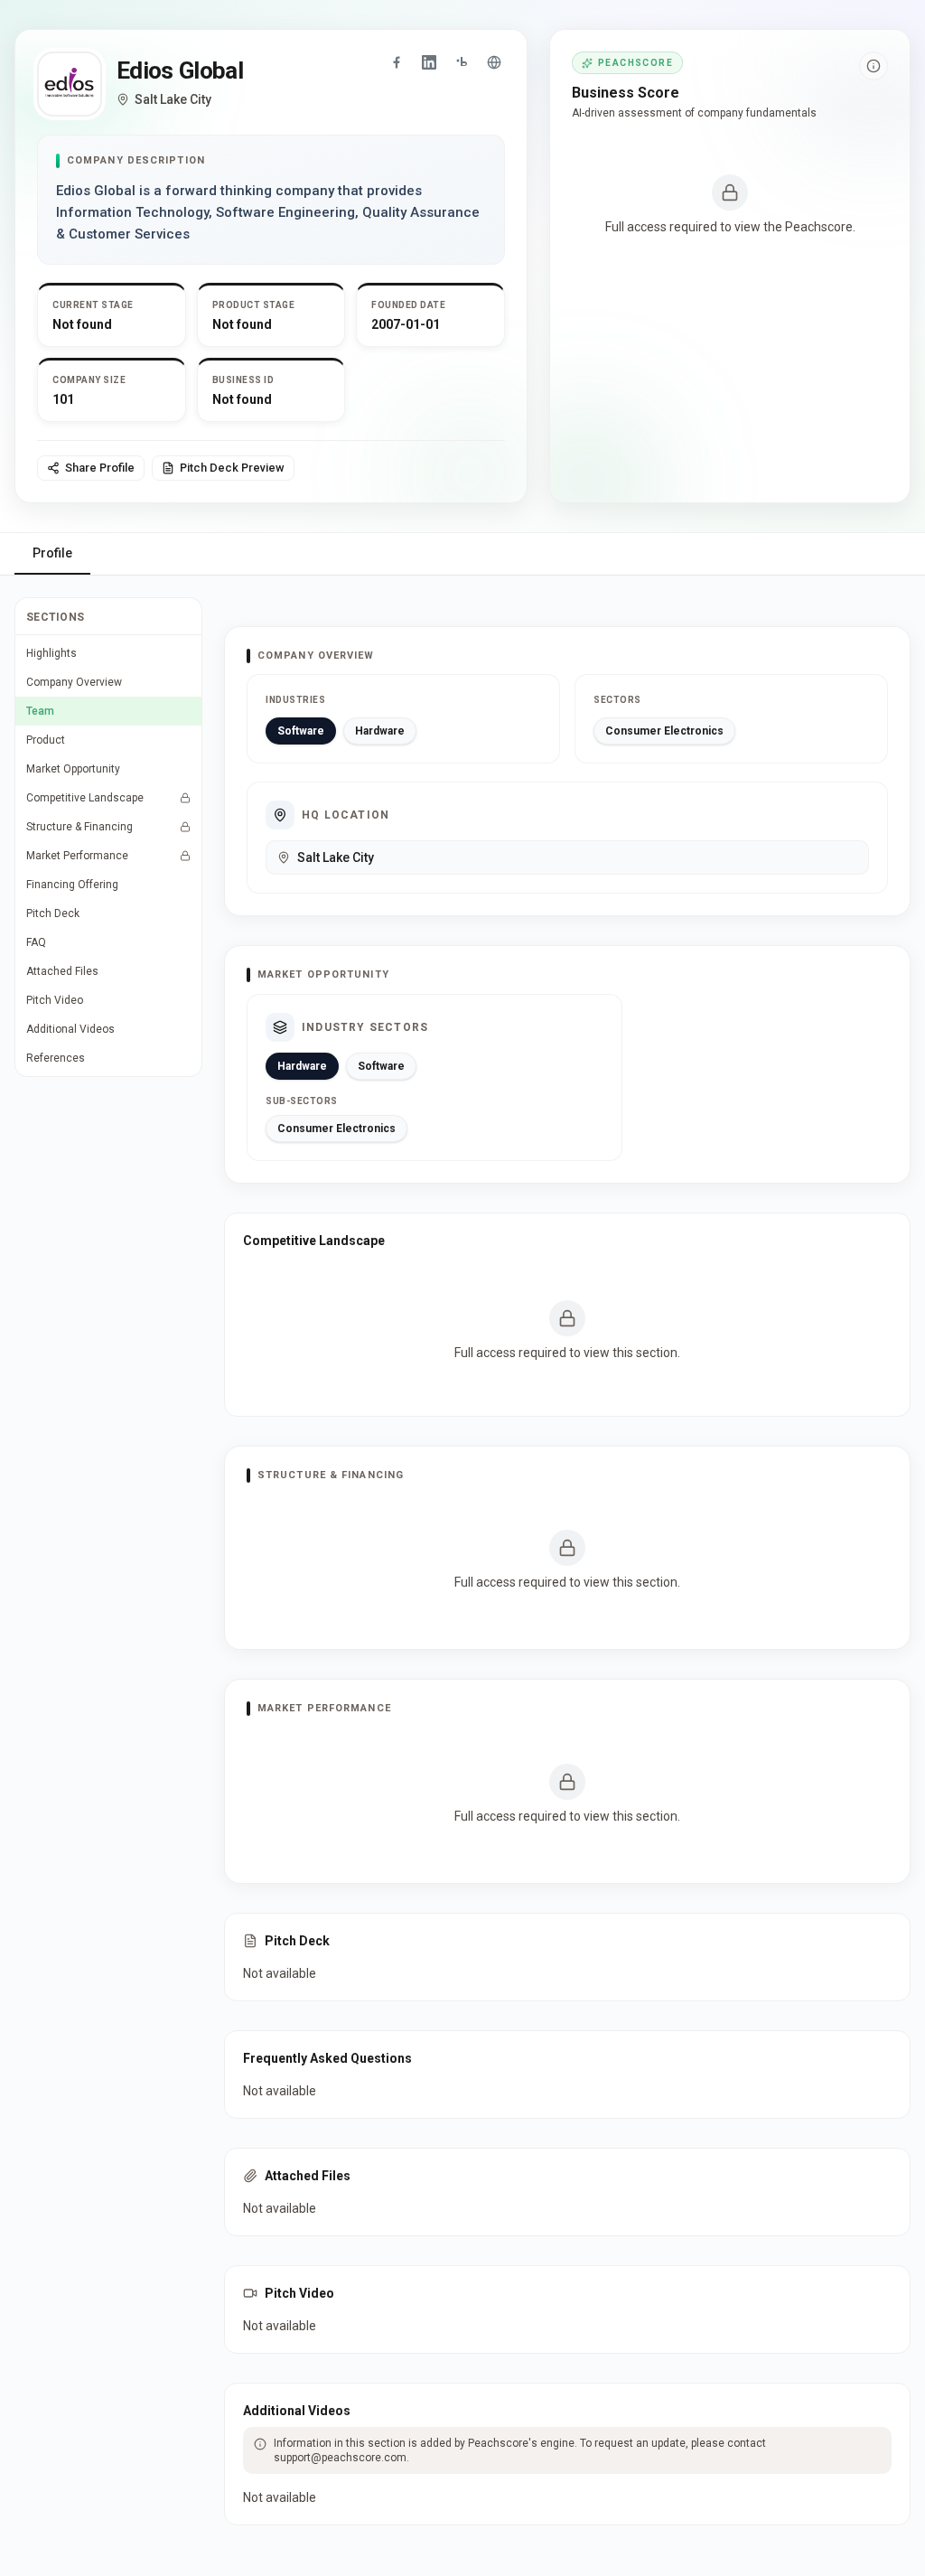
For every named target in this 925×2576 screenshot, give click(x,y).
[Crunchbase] (462, 62)
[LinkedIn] (429, 62)
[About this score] (874, 66)
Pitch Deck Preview (232, 468)
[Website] (494, 62)
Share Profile (100, 468)
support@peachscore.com (340, 2458)
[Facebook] (397, 62)
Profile (52, 553)
